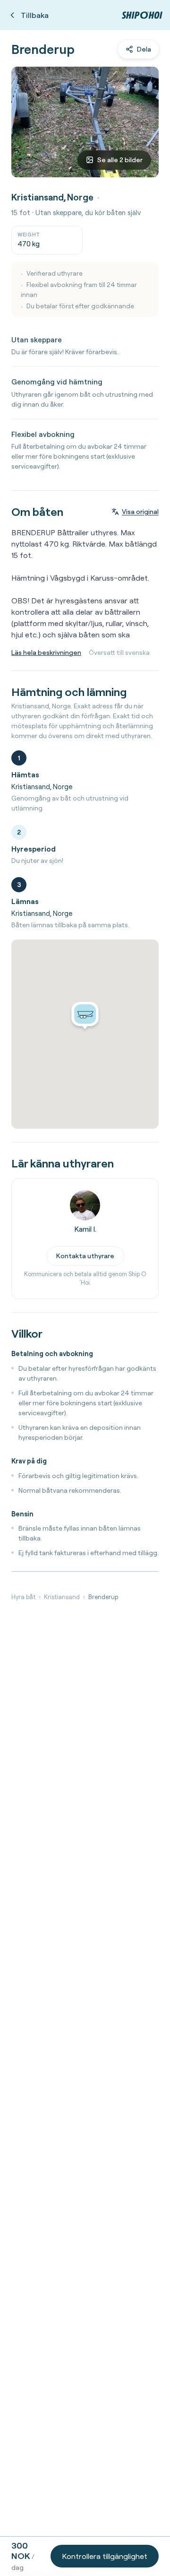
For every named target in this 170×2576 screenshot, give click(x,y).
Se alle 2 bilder (120, 160)
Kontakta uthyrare (85, 1256)
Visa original (140, 512)
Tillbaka (35, 15)
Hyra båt (23, 1597)
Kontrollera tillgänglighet (105, 2556)
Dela (144, 49)
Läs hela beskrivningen (46, 653)
